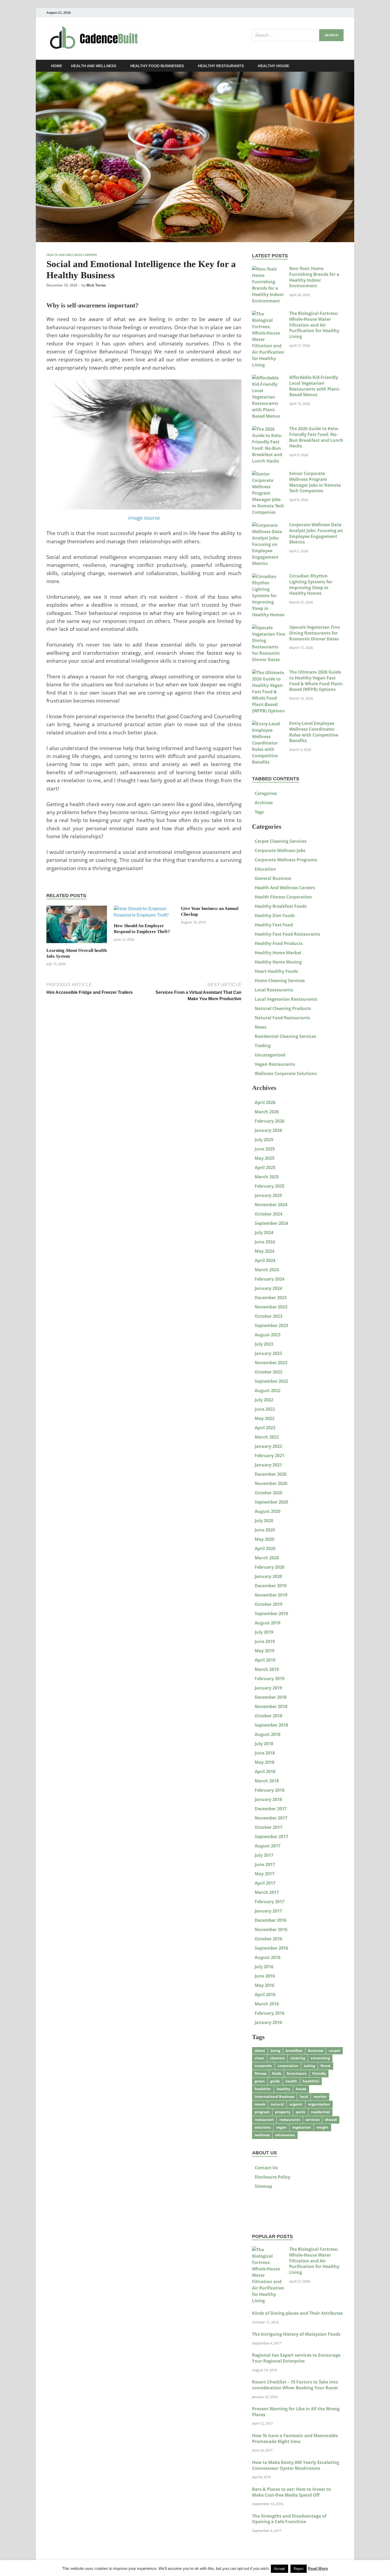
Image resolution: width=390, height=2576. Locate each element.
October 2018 (268, 1716)
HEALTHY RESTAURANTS (221, 66)
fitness (261, 2073)
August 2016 (268, 1957)
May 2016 (265, 1985)
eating (309, 2066)
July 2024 (264, 1233)
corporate (263, 2066)
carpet (334, 2051)
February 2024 (270, 1279)
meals (260, 2104)
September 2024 (271, 1223)
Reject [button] (299, 2569)
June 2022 (265, 1409)
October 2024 (268, 1214)
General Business (273, 878)
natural (277, 2104)
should (331, 2120)
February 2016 (270, 2013)
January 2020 (268, 1576)
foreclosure (297, 2073)
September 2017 (271, 1837)
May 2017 (265, 1874)
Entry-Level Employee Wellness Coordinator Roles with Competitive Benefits (314, 732)
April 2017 (265, 1883)
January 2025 (268, 1195)
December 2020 (271, 1474)
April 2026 (265, 1102)
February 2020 (270, 1567)
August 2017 (268, 1846)
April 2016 (265, 1995)
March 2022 (267, 1437)
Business (316, 2051)
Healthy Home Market (278, 953)
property (283, 2112)
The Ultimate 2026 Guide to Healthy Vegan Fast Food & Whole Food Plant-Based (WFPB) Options (316, 681)
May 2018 (265, 1762)
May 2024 (265, 1251)
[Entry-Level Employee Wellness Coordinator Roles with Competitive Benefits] (269, 724)
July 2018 (264, 1744)
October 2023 (268, 1316)
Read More (318, 2568)
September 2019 (271, 1614)
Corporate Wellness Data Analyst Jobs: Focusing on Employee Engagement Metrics (316, 533)
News (261, 1027)
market (320, 2096)
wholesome (285, 2135)
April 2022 (265, 1428)
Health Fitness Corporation (283, 897)
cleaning (298, 2058)
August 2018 (268, 1734)
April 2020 (265, 1548)
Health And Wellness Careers (72, 255)
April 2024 (265, 1260)
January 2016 (268, 2022)
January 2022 (268, 1446)
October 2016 (268, 1939)
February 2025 (270, 1186)
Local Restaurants (274, 990)
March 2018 (267, 1781)
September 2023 (271, 1325)
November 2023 (271, 1307)
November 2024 (271, 1205)
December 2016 (271, 1920)
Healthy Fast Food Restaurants (287, 934)
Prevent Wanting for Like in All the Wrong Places (296, 2412)
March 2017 (267, 1892)
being (275, 2051)
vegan (281, 2127)
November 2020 (271, 1483)
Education (265, 869)
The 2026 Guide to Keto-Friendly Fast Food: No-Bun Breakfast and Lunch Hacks (316, 437)
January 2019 (268, 1688)
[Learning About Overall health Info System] (77, 926)
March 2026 (267, 1112)
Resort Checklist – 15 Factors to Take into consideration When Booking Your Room (295, 2385)
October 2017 (268, 1827)
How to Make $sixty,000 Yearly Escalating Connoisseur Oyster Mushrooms (296, 2465)
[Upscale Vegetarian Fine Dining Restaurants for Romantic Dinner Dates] (269, 628)
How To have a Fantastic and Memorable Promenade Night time (295, 2438)
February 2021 (270, 1456)
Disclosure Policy (272, 2177)
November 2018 (271, 1706)
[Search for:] (298, 35)
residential (320, 2112)
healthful (311, 2081)
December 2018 (271, 1697)
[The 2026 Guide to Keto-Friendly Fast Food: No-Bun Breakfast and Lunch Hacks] (269, 429)
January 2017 (268, 1911)
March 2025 (267, 1177)
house (301, 2089)
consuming (320, 2058)
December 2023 (271, 1298)
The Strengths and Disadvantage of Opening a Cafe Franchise (289, 2519)
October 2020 (268, 1493)
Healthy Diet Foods (275, 915)
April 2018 (265, 1771)
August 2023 (268, 1335)
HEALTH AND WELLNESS (94, 66)
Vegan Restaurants (275, 1064)
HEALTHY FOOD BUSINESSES (157, 66)
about (260, 2051)
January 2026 (268, 1130)
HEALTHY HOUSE (274, 66)
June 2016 (265, 1976)
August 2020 (268, 1511)
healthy (283, 2089)
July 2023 (264, 1344)
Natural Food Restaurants (282, 1018)
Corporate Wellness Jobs (280, 850)
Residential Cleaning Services (285, 1036)
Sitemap (263, 2186)
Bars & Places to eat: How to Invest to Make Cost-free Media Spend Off (291, 2492)
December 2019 (271, 1586)
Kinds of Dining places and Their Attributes (297, 2313)
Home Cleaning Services (280, 981)
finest (326, 2066)
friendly (319, 2073)
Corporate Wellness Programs (286, 860)
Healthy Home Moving (278, 962)
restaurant (264, 2120)
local (304, 2096)
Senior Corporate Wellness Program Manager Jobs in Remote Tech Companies (315, 482)
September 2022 (271, 1381)
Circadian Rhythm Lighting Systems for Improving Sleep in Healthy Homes (311, 585)
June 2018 (265, 1753)
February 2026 (270, 1121)
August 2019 (268, 1623)
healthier (263, 2089)
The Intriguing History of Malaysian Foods (296, 2334)
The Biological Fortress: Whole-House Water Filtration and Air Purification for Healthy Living (314, 325)
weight (322, 2127)
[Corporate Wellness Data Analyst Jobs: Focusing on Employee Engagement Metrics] (269, 525)
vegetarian (302, 2127)
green (260, 2081)
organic (296, 2104)
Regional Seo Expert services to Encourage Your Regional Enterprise (296, 2358)
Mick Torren (96, 285)
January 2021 (268, 1465)
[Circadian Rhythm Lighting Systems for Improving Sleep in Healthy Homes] (269, 576)
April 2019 (265, 1660)
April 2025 (265, 1167)
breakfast (294, 2051)
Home (57, 66)
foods (277, 2073)
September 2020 (271, 1502)
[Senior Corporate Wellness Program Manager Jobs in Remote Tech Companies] (269, 474)
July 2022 (264, 1400)
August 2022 (268, 1390)
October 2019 (268, 1604)
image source (144, 518)
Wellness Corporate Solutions (286, 1073)
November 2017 (271, 1818)
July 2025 (264, 1140)
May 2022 (265, 1418)
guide (275, 2081)
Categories (266, 793)
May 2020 (265, 1539)
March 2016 (267, 2004)
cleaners (277, 2058)
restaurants (290, 2120)
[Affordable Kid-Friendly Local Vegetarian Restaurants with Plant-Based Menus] (269, 378)
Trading (263, 1046)
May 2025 (265, 1158)
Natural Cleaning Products (283, 1008)
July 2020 (264, 1521)
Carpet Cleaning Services (281, 841)
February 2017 (270, 1902)
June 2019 (265, 1641)
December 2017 (271, 1809)
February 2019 (270, 1679)
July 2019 (264, 1632)
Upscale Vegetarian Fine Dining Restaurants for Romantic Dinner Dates (315, 633)
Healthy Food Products (279, 943)
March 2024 (267, 1270)
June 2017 (265, 1864)
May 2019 (265, 1651)
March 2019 (267, 1669)
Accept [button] (279, 2569)
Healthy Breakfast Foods (281, 906)
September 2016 (271, 1948)
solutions (263, 2127)
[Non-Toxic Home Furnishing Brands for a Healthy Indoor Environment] (269, 269)
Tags (259, 812)
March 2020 (267, 1558)
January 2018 (268, 1799)
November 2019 (271, 1595)
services (313, 2120)
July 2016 (264, 1967)
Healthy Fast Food (274, 925)
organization (319, 2104)
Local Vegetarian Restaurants (286, 999)
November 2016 (271, 1929)
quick (301, 2112)
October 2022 (268, 1372)
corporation (288, 2066)
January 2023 (268, 1353)
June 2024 (265, 1242)
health (291, 2081)
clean (259, 2058)
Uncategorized (270, 1055)
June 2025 (265, 1149)
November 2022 (271, 1363)
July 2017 (264, 1855)
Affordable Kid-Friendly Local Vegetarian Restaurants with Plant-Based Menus (315, 386)
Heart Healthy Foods (276, 971)
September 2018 (271, 1725)
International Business (274, 2096)
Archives (264, 803)
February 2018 (270, 1790)
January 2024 (268, 1288)
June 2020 (265, 1530)
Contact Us (266, 2168)
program (262, 2112)
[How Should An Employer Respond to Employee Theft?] (144, 914)
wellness (262, 2135)
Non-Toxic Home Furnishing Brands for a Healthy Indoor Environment (314, 277)
